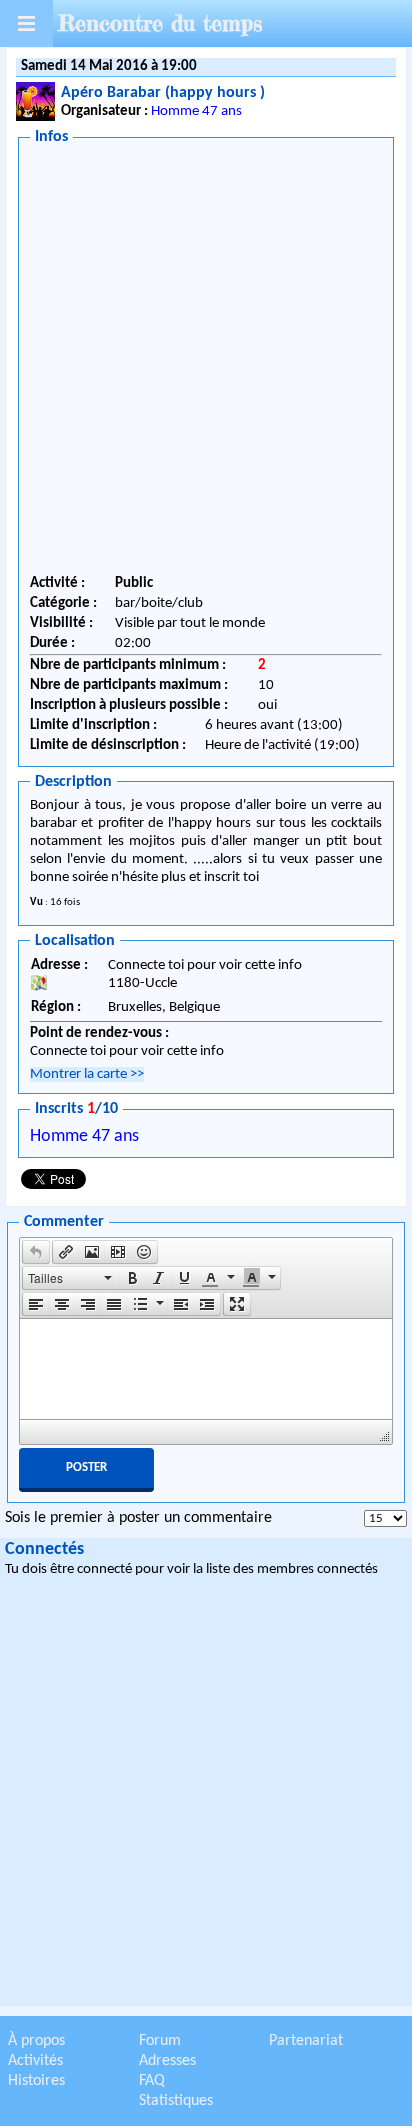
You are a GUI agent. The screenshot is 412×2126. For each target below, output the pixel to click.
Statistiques (176, 2101)
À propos (36, 2041)
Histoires (36, 2081)
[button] (36, 1252)
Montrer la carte (87, 1074)
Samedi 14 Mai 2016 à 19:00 (109, 66)
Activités (35, 2061)
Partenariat (306, 2041)
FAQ (152, 2081)
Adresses (167, 2061)
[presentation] (36, 1252)
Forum (160, 2041)
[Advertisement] (206, 363)
